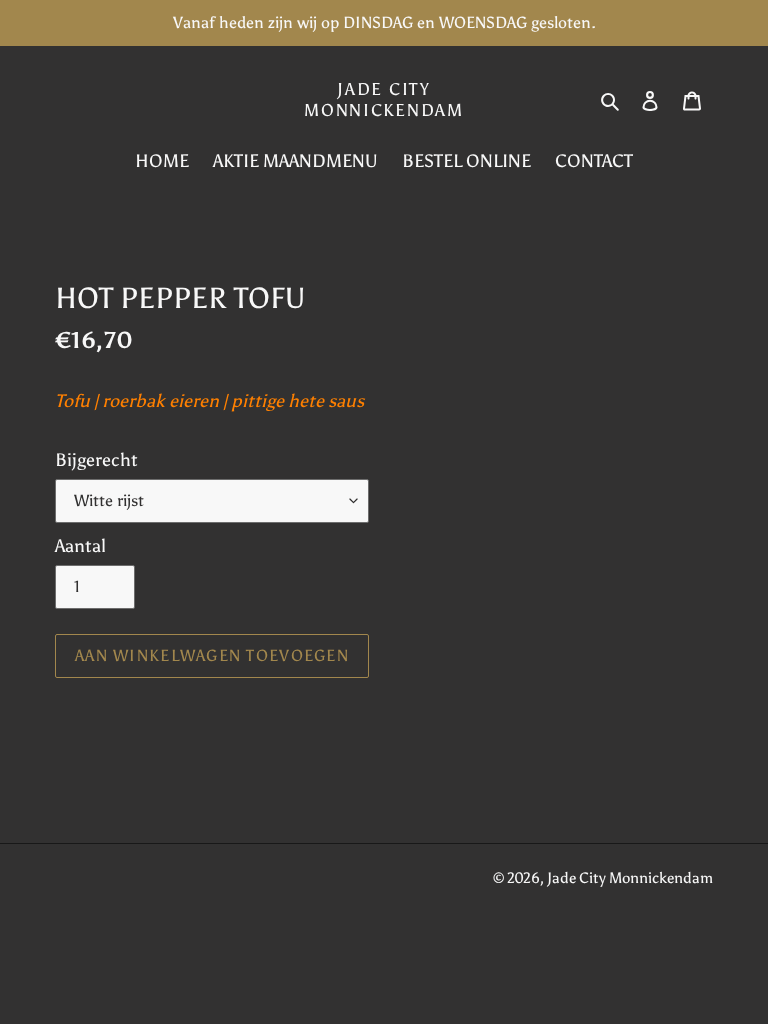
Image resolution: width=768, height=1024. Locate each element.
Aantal (80, 546)
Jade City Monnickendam (383, 99)
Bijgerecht (96, 460)
